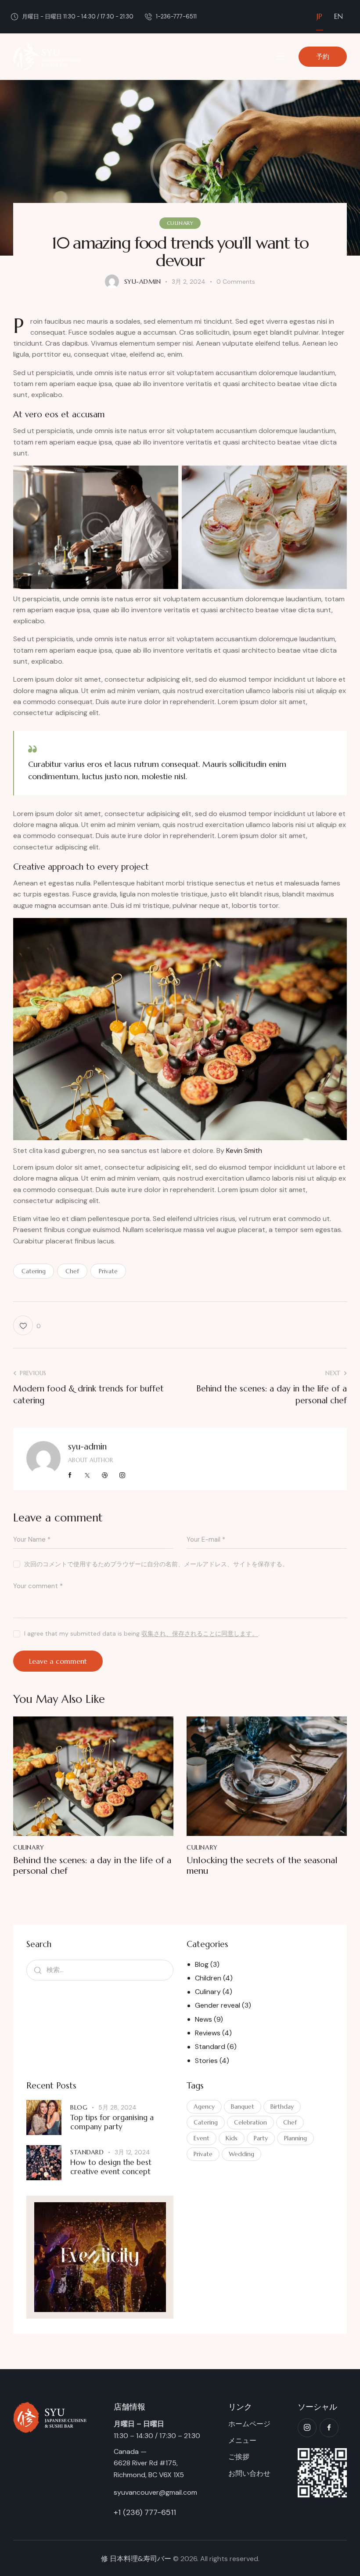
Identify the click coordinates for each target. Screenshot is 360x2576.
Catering (34, 1271)
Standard (210, 2047)
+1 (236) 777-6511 (145, 2512)
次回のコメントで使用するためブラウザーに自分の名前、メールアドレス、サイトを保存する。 (156, 1564)
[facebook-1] (70, 1475)
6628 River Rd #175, (146, 2463)
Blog (202, 1964)
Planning (295, 2138)
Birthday (282, 2106)
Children (208, 1978)
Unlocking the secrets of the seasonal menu (262, 1866)
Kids (232, 2138)
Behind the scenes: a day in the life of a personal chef (92, 1866)
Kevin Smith (244, 1151)
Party (261, 2138)
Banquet (243, 2106)
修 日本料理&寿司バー (136, 2559)
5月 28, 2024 (117, 2107)
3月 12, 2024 (132, 2152)
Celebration (250, 2122)
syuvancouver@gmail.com (155, 2492)
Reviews (208, 2033)
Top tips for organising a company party (112, 2122)
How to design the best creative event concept (111, 2167)
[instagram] (122, 1475)
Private (108, 1271)
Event (202, 2138)
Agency (204, 2106)
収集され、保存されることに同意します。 (200, 1634)
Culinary (180, 223)
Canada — (130, 2451)
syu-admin (87, 1446)
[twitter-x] (88, 1475)
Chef (72, 1271)
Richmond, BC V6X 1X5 (149, 2475)
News (203, 2019)
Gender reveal (218, 2005)
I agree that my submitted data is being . (142, 1633)
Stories (206, 2061)
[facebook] (329, 2428)
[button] (281, 56)
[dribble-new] (105, 1475)
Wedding (241, 2154)
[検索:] (100, 1970)
